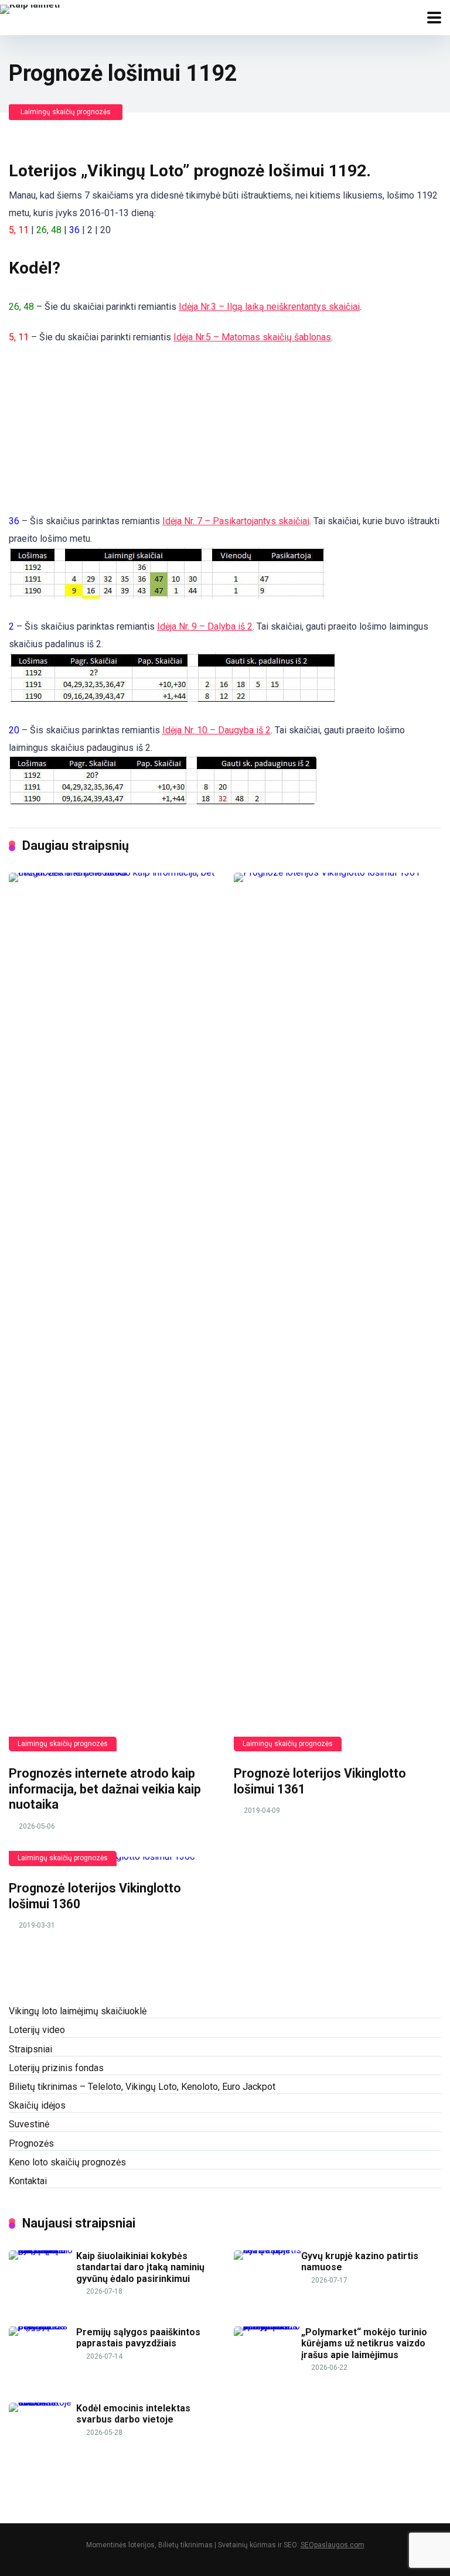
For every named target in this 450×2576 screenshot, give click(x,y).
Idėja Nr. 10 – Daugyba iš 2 (217, 730)
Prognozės (31, 2143)
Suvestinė (29, 2124)
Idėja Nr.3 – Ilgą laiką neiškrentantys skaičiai (269, 307)
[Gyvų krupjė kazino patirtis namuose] (267, 2250)
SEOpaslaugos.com (333, 2545)
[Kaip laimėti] (30, 8)
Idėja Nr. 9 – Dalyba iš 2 (205, 626)
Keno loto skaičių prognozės (67, 2162)
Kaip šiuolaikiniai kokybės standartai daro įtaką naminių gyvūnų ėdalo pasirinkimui (140, 2267)
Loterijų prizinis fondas (56, 2068)
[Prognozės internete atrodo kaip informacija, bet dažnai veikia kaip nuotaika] (112, 1312)
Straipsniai (30, 2049)
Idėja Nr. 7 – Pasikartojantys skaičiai (236, 521)
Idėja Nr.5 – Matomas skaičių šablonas (252, 337)
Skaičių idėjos (37, 2105)
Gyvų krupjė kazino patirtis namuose (360, 2261)
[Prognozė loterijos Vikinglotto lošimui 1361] (337, 1312)
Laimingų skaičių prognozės (66, 112)
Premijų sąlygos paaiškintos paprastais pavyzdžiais (138, 2338)
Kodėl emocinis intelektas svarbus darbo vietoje (133, 2414)
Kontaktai (28, 2181)
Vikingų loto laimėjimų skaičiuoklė (78, 2011)
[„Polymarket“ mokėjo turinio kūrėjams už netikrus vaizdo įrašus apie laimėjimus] (267, 2326)
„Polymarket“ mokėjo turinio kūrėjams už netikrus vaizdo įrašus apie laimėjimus (364, 2343)
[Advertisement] (67, 449)
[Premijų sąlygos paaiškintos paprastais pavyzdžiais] (42, 2326)
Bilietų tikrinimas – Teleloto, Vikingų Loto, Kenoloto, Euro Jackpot (142, 2087)
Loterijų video (37, 2030)
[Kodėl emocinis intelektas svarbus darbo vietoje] (42, 2402)
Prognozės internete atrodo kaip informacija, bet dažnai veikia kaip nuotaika (105, 1789)
